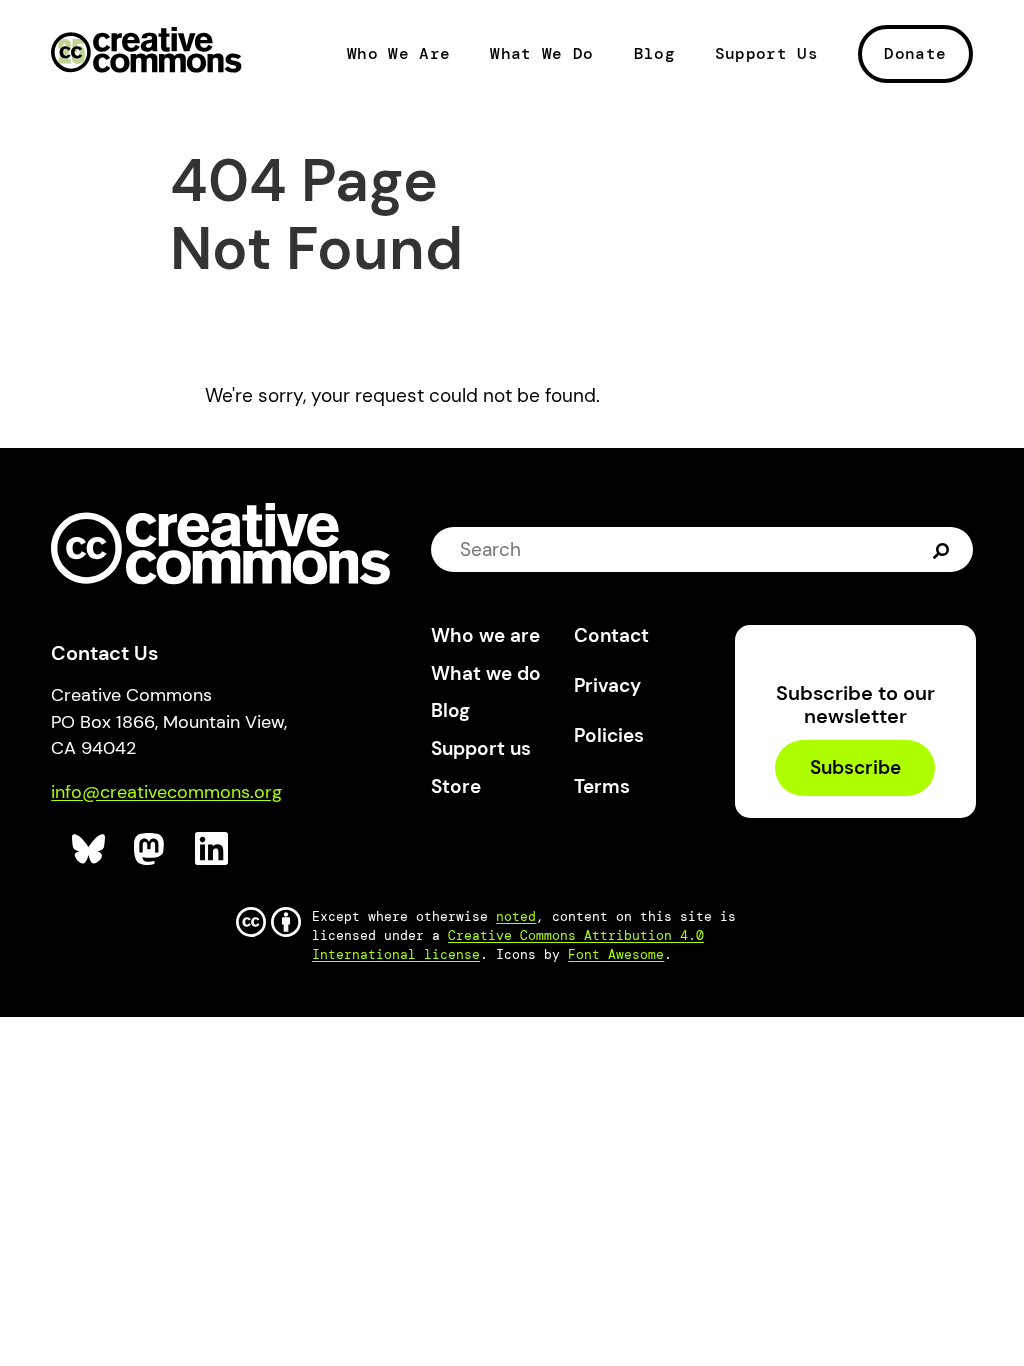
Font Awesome (616, 954)
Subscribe (855, 768)
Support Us (766, 54)
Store (456, 786)
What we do (486, 673)
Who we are (485, 635)
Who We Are (398, 54)
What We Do (541, 54)
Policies (609, 735)
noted (516, 916)
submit (941, 548)
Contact (611, 635)
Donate (915, 53)
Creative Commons (146, 52)
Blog (654, 54)
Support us (481, 748)
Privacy (607, 685)
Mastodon (151, 849)
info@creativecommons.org (166, 792)
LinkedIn (212, 849)
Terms (602, 786)
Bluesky (89, 849)
